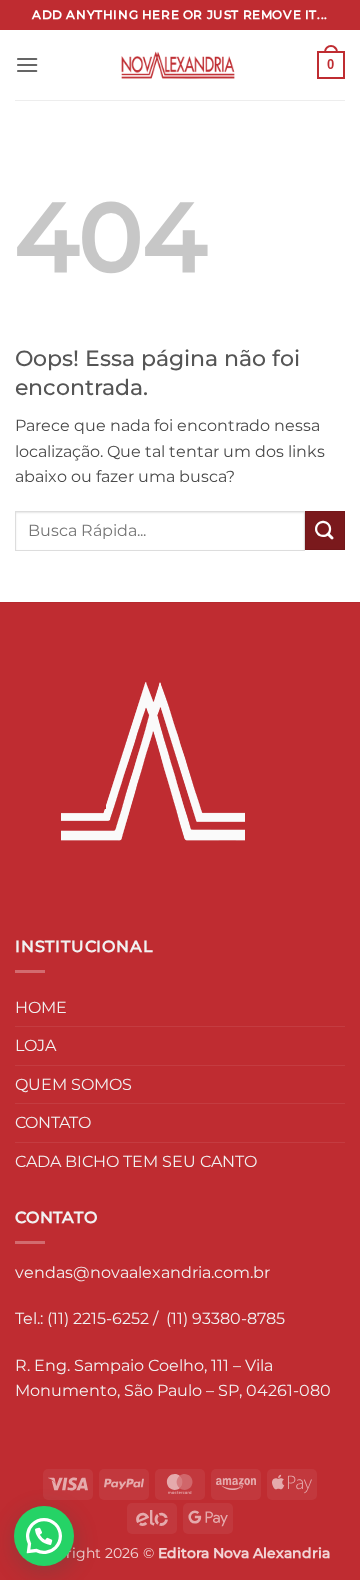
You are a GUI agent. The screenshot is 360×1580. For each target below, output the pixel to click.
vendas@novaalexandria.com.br (142, 1272)
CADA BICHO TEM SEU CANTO (136, 1161)
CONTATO (53, 1122)
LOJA (35, 1045)
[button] (27, 64)
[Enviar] (325, 530)
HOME (41, 1007)
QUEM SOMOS (73, 1084)
